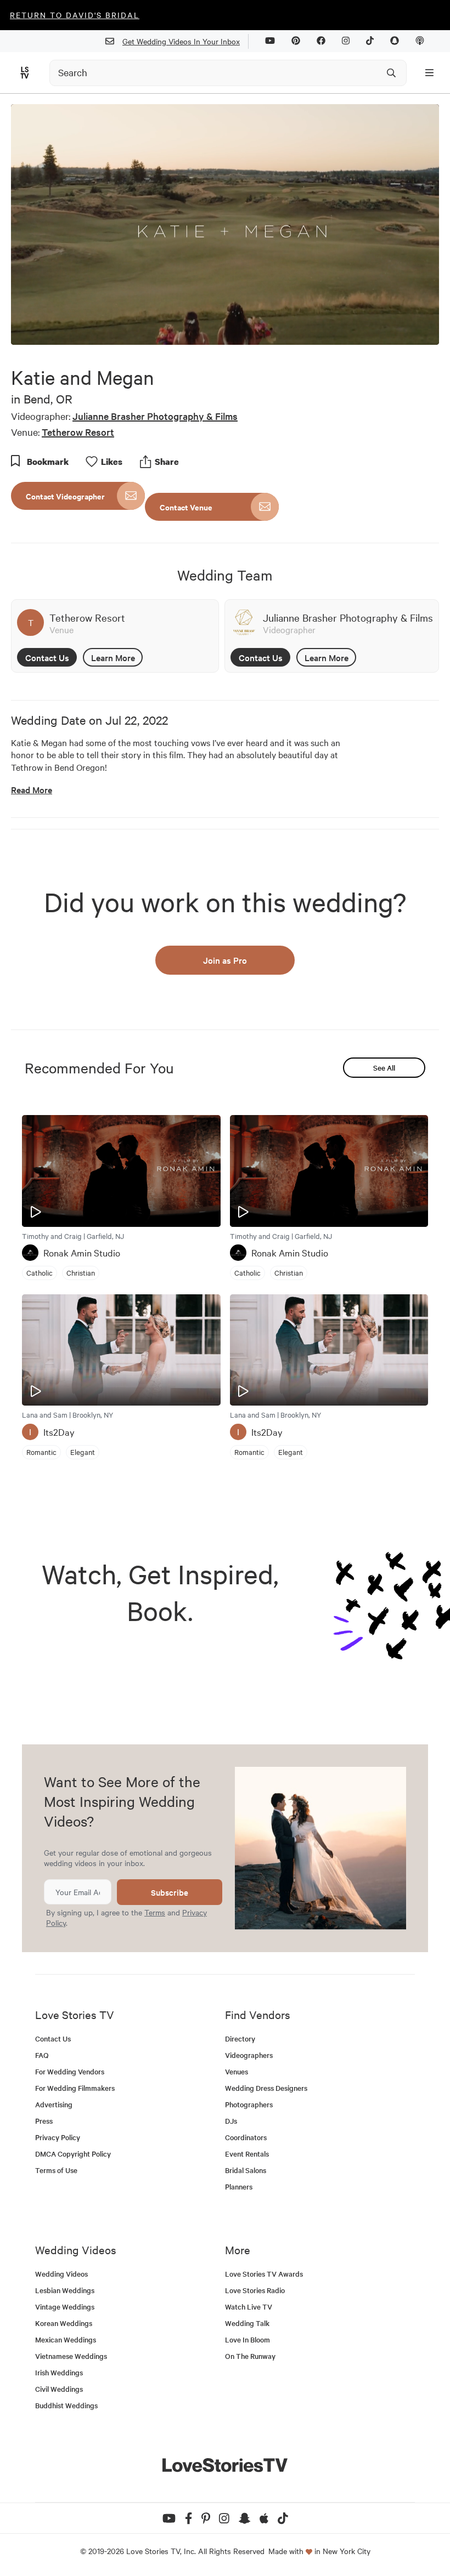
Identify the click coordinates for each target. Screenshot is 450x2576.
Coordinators (246, 2137)
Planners (239, 2187)
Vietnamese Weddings (71, 2356)
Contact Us (47, 657)
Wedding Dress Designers (266, 2088)
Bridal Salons (246, 2170)
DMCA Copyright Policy (73, 2154)
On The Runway (250, 2356)
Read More (32, 790)
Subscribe (170, 1892)
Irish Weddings (59, 2372)
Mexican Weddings (66, 2339)
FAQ (42, 2055)
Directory (240, 2038)
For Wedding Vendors (70, 2071)
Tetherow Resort (78, 432)
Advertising (54, 2104)
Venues (237, 2071)
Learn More (113, 657)
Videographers (249, 2055)
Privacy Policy (58, 2137)
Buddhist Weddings (66, 2405)
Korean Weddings (64, 2323)
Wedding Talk (247, 2323)
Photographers (249, 2104)
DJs (231, 2121)
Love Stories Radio (255, 2290)
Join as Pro (225, 960)
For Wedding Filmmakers (75, 2088)
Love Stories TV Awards (264, 2274)
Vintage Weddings (65, 2307)
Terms (155, 1912)
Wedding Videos (61, 2274)
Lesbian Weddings (65, 2290)
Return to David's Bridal (75, 15)
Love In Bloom (248, 2339)
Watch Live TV (249, 2307)
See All (384, 1068)
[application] (225, 224)
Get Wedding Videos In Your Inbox (181, 41)
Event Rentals (247, 2154)
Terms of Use (56, 2170)
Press (44, 2121)
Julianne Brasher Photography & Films (155, 416)
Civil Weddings (59, 2389)
